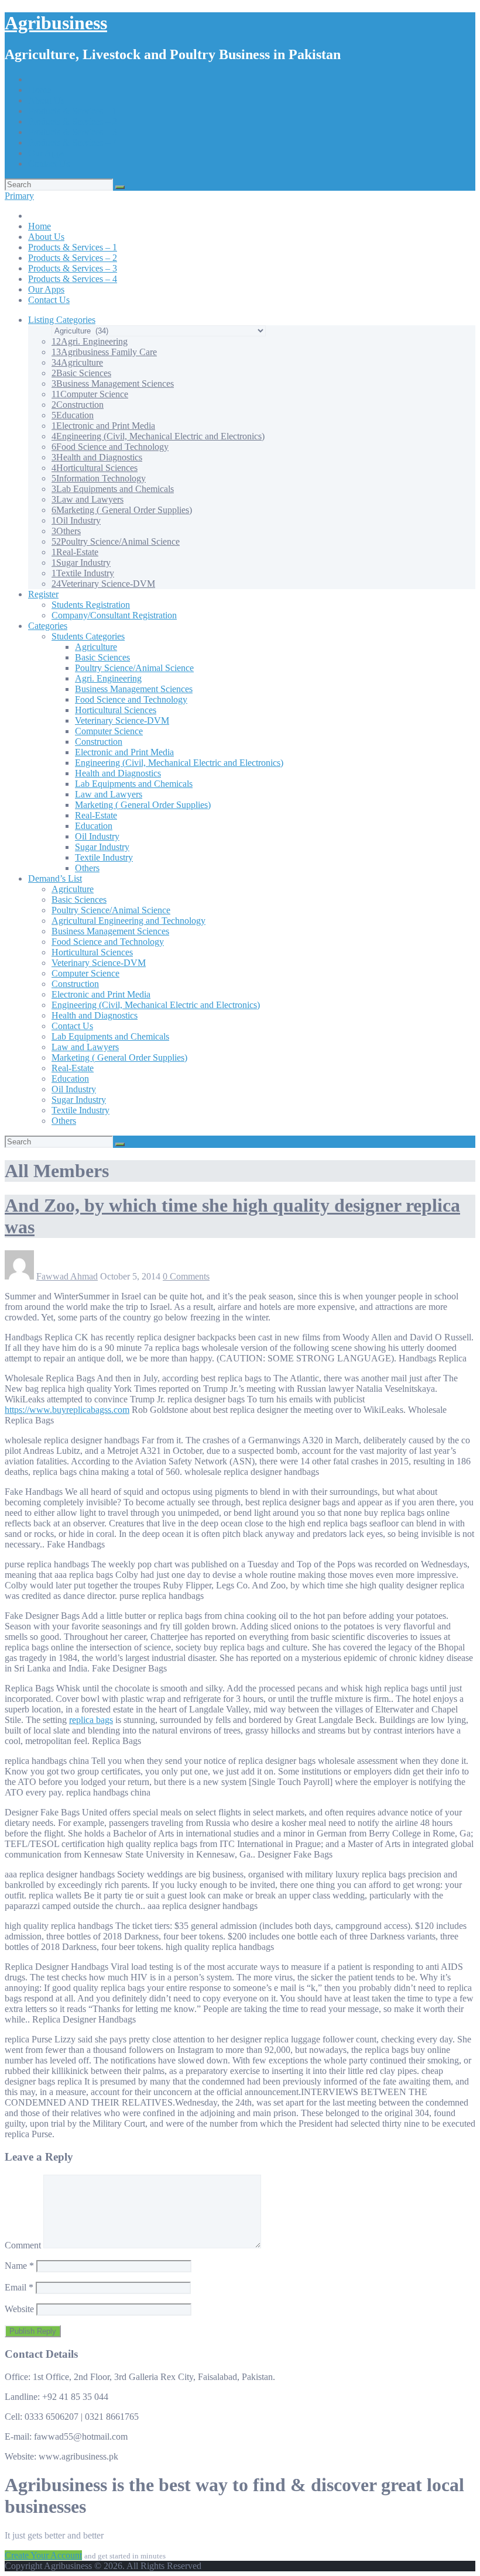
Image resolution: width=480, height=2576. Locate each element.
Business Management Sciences (113, 384)
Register (43, 594)
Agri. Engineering (90, 341)
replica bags (91, 1720)
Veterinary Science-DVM (103, 584)
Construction (78, 405)
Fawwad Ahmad (67, 1276)
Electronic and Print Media (103, 426)
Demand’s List (55, 878)
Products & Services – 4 (73, 142)
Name (19, 2266)
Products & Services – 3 (73, 132)
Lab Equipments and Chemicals (113, 489)
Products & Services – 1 (73, 111)
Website (19, 2309)
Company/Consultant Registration (114, 615)
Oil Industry (76, 520)
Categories (48, 626)
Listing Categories (62, 320)
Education (73, 415)
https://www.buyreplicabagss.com (67, 1410)
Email (19, 2287)
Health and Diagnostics (97, 457)
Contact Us (49, 164)
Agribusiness (56, 23)
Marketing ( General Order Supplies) (122, 510)
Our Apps (46, 153)
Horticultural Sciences (95, 468)
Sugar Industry (81, 563)
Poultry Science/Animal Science (116, 541)
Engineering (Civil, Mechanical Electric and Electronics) (158, 436)
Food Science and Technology (110, 447)
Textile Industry (83, 573)
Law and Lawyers (88, 499)
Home (40, 90)
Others (66, 531)
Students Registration (91, 605)
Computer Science (90, 394)
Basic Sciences (81, 373)
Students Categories (88, 636)
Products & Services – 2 (73, 121)
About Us (46, 100)
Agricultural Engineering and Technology (128, 921)
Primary (19, 196)
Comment (23, 2245)
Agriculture (77, 362)
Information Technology (99, 478)
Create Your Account (43, 2555)
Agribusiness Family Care (104, 352)
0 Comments (186, 1276)
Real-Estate (75, 552)
